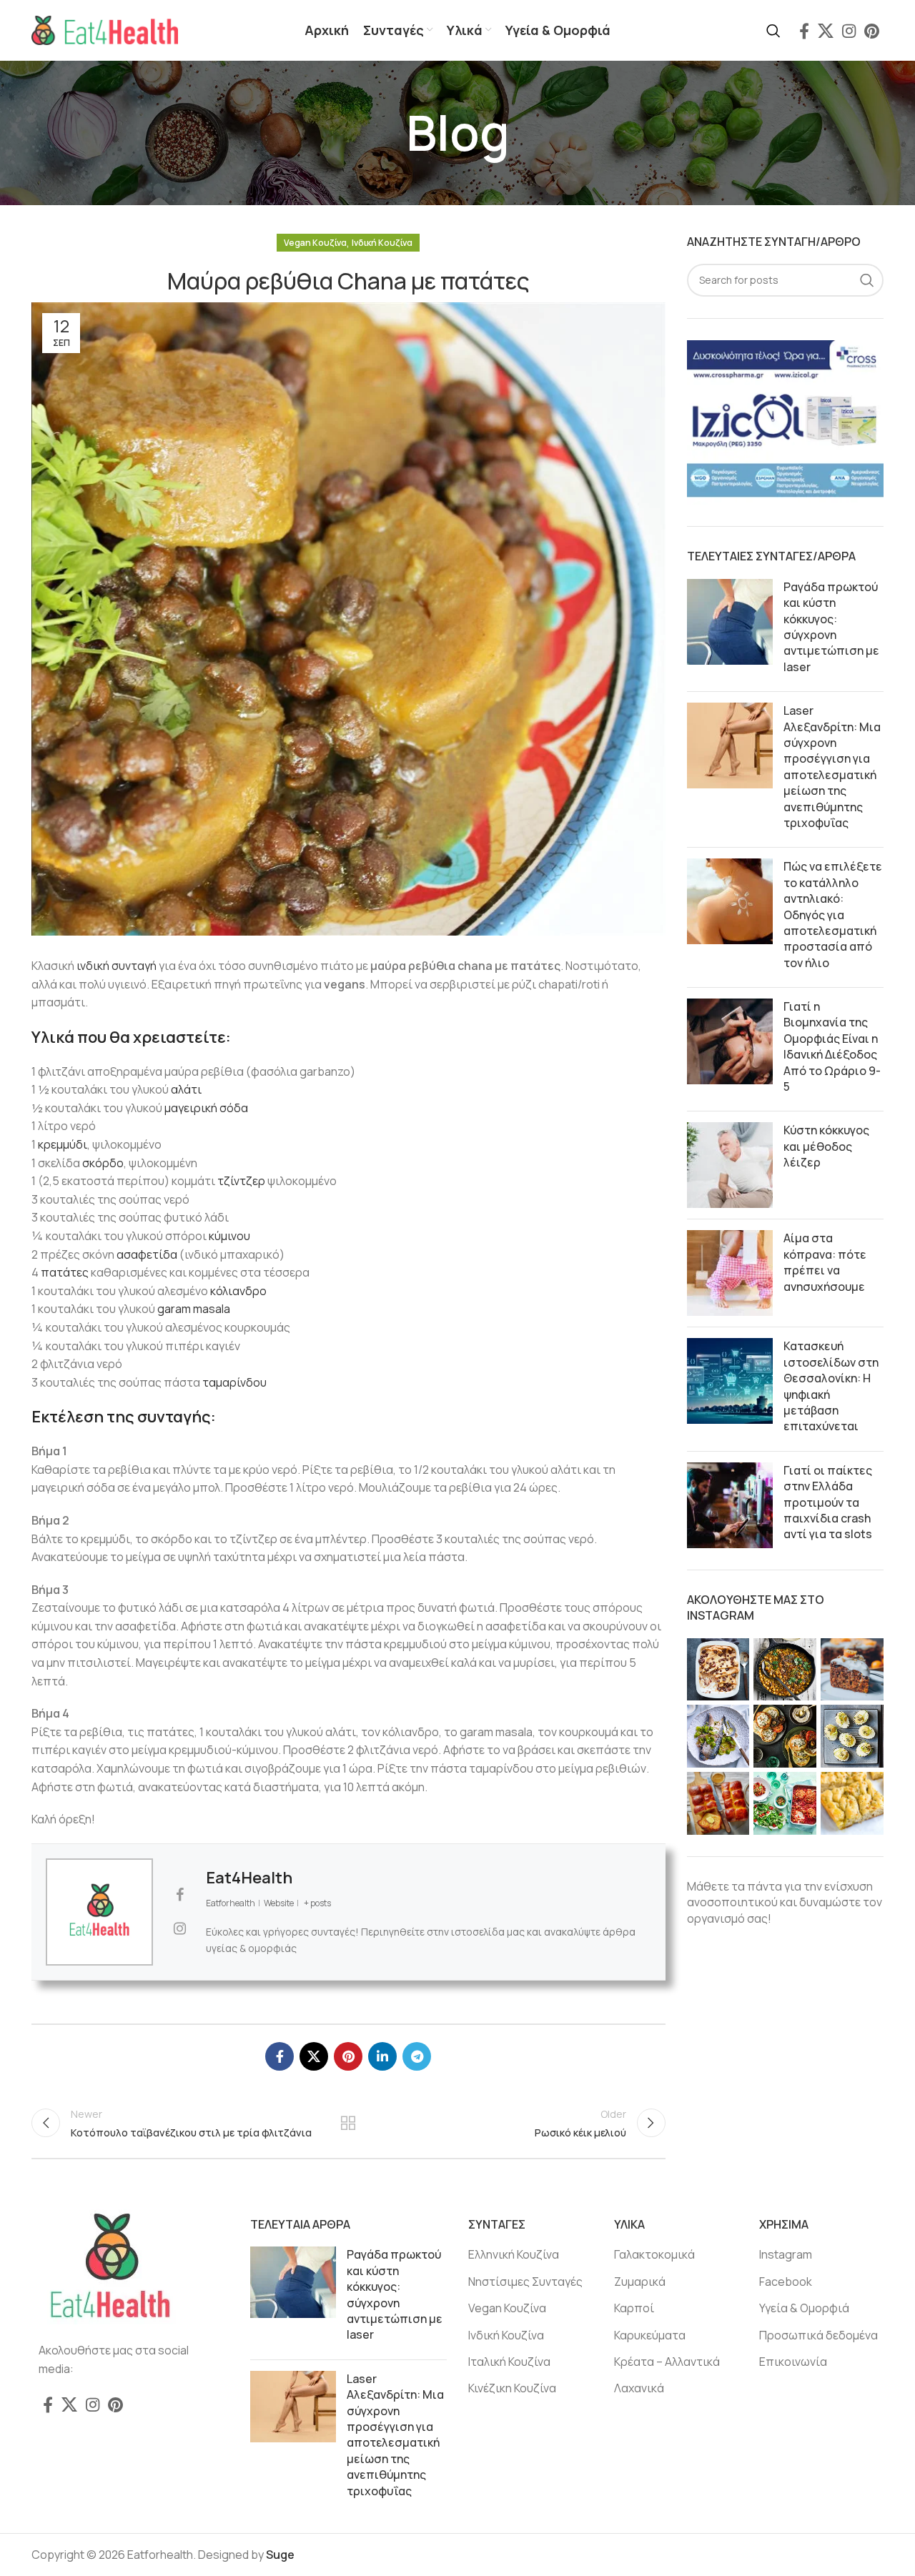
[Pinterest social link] (872, 31)
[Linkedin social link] (382, 2056)
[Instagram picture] (718, 1670)
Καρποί (634, 2308)
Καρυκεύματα (650, 2335)
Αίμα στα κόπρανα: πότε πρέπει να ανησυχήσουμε (825, 1262)
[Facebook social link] (804, 31)
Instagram (786, 2254)
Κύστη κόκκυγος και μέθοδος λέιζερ (826, 1146)
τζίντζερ (242, 1181)
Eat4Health (249, 1878)
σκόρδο (103, 1163)
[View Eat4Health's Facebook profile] (179, 1895)
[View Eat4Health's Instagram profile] (179, 1928)
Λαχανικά (639, 2388)
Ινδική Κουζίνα (382, 243)
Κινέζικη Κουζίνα (512, 2388)
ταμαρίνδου (234, 1382)
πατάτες (66, 1272)
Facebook (786, 2282)
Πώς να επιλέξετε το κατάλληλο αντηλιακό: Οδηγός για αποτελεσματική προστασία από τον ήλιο (833, 914)
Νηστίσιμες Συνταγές (525, 2282)
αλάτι (186, 1089)
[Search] (773, 31)
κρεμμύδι (63, 1144)
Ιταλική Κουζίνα (509, 2362)
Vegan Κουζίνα (315, 243)
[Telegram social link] (417, 2056)
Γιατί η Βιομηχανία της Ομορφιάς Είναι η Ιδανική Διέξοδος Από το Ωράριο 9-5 (832, 1046)
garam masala (194, 1309)
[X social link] (826, 31)
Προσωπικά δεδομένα (818, 2335)
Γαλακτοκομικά (654, 2254)
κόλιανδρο (238, 1291)
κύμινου (229, 1236)
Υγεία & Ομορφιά (804, 2308)
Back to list (348, 2123)
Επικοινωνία (793, 2362)
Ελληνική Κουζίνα (514, 2254)
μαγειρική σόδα (206, 1108)
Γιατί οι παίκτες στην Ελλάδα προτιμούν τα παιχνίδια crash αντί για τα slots (828, 1502)
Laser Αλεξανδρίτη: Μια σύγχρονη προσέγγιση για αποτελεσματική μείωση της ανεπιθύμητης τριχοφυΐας (832, 767)
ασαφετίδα (148, 1254)
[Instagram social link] (849, 31)
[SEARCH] (867, 280)
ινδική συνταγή (117, 966)
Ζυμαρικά (640, 2282)
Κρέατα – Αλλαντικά (667, 2362)
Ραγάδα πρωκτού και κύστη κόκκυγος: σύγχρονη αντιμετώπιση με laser (831, 627)
